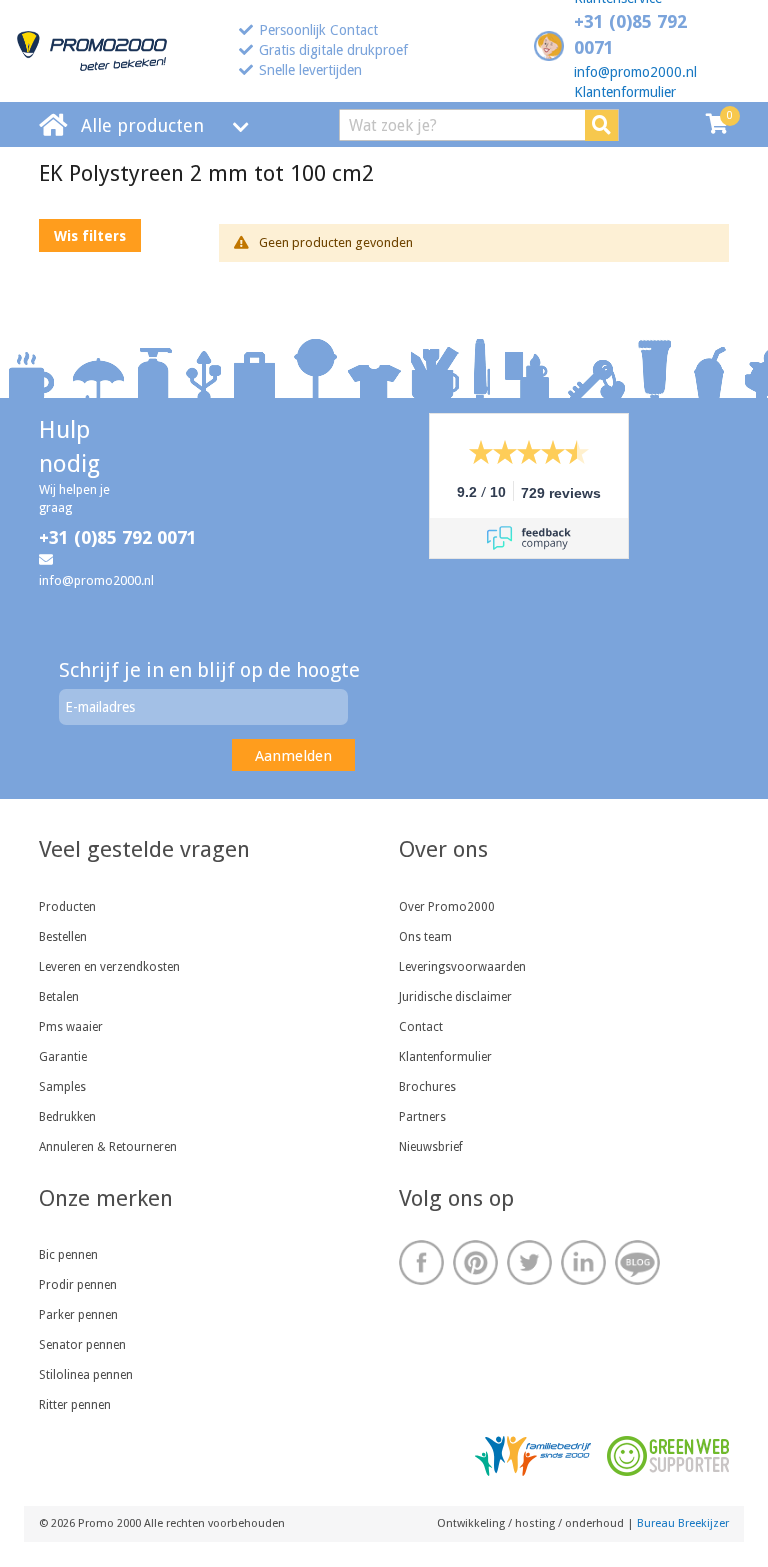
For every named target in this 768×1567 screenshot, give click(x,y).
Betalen (59, 997)
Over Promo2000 (447, 907)
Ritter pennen (75, 1405)
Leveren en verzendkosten (109, 967)
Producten (67, 907)
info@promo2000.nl (635, 72)
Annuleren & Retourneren (108, 1147)
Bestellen (63, 937)
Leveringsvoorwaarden (462, 967)
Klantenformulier (625, 92)
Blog (637, 1262)
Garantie (63, 1057)
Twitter (529, 1262)
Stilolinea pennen (86, 1375)
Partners (422, 1117)
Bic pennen (68, 1255)
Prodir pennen (78, 1285)
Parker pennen (78, 1315)
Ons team (425, 937)
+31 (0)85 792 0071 (118, 537)
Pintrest (475, 1262)
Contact (421, 1027)
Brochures (427, 1087)
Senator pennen (82, 1345)
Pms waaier (71, 1027)
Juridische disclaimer (455, 997)
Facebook (421, 1262)
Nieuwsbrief (431, 1147)
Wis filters (90, 236)
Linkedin (583, 1262)
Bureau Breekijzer (683, 1523)
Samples (62, 1087)
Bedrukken (67, 1117)
